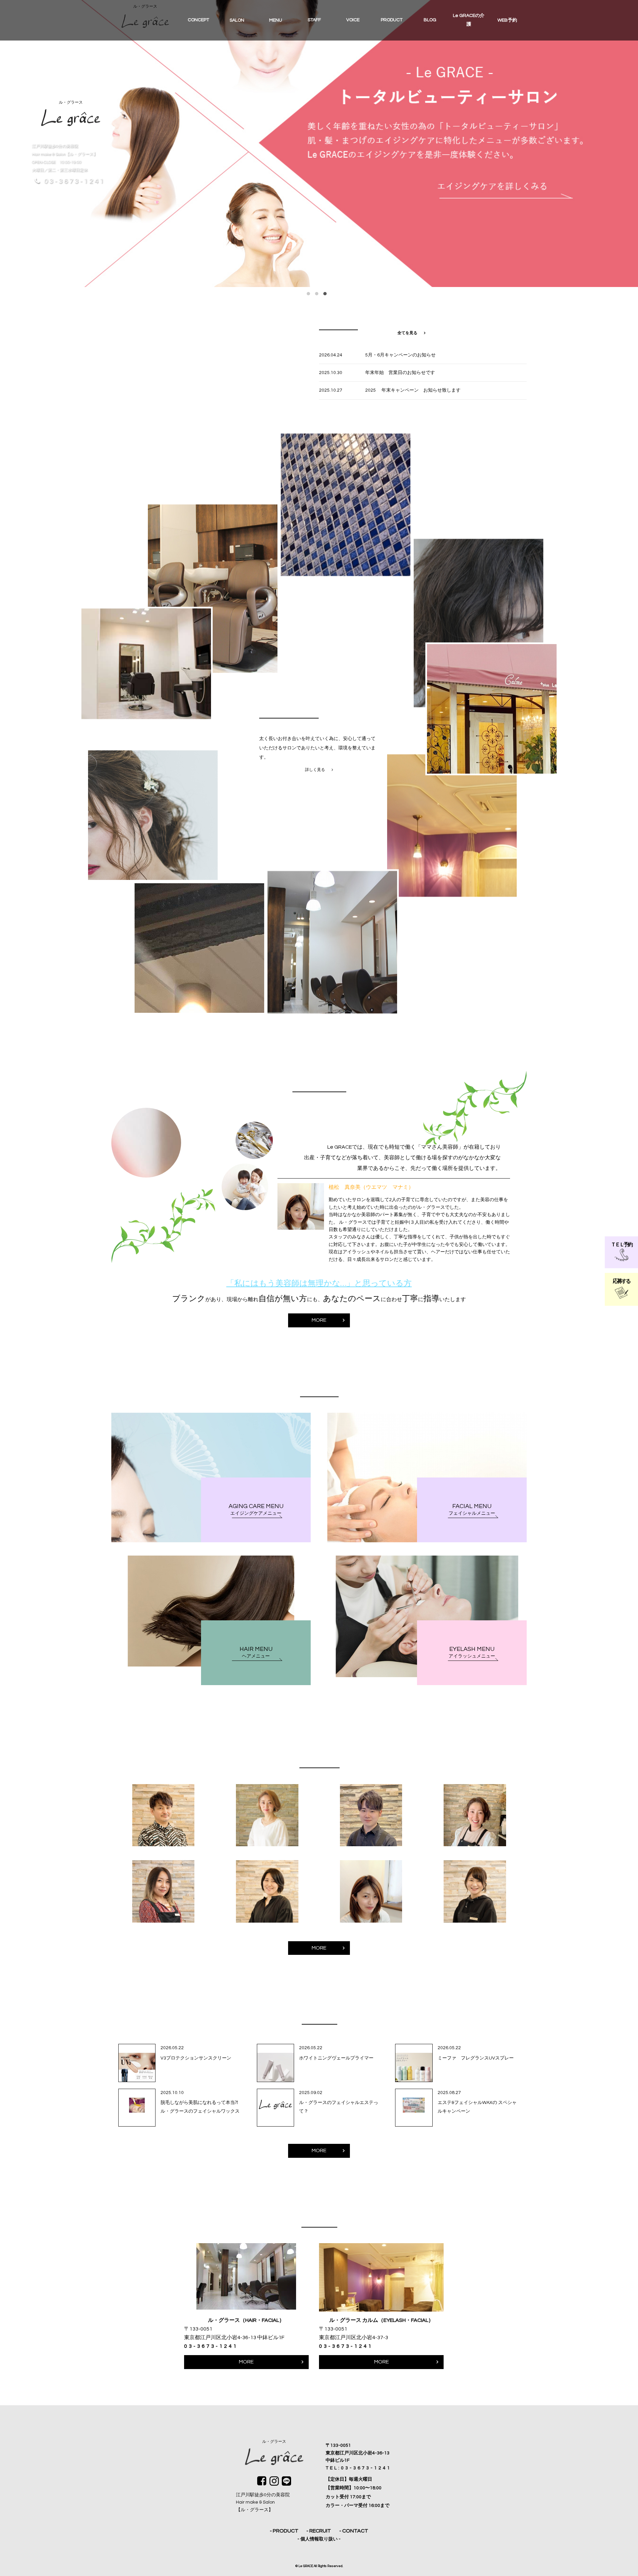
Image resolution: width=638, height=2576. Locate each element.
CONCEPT (198, 20)
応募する (621, 1281)
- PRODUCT (284, 2531)
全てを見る (407, 333)
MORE (319, 1320)
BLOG (430, 20)
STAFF (314, 20)
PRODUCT (392, 20)
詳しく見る (315, 770)
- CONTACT (354, 2531)
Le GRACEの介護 (469, 20)
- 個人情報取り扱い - (319, 2539)
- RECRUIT (319, 2531)
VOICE (353, 20)
